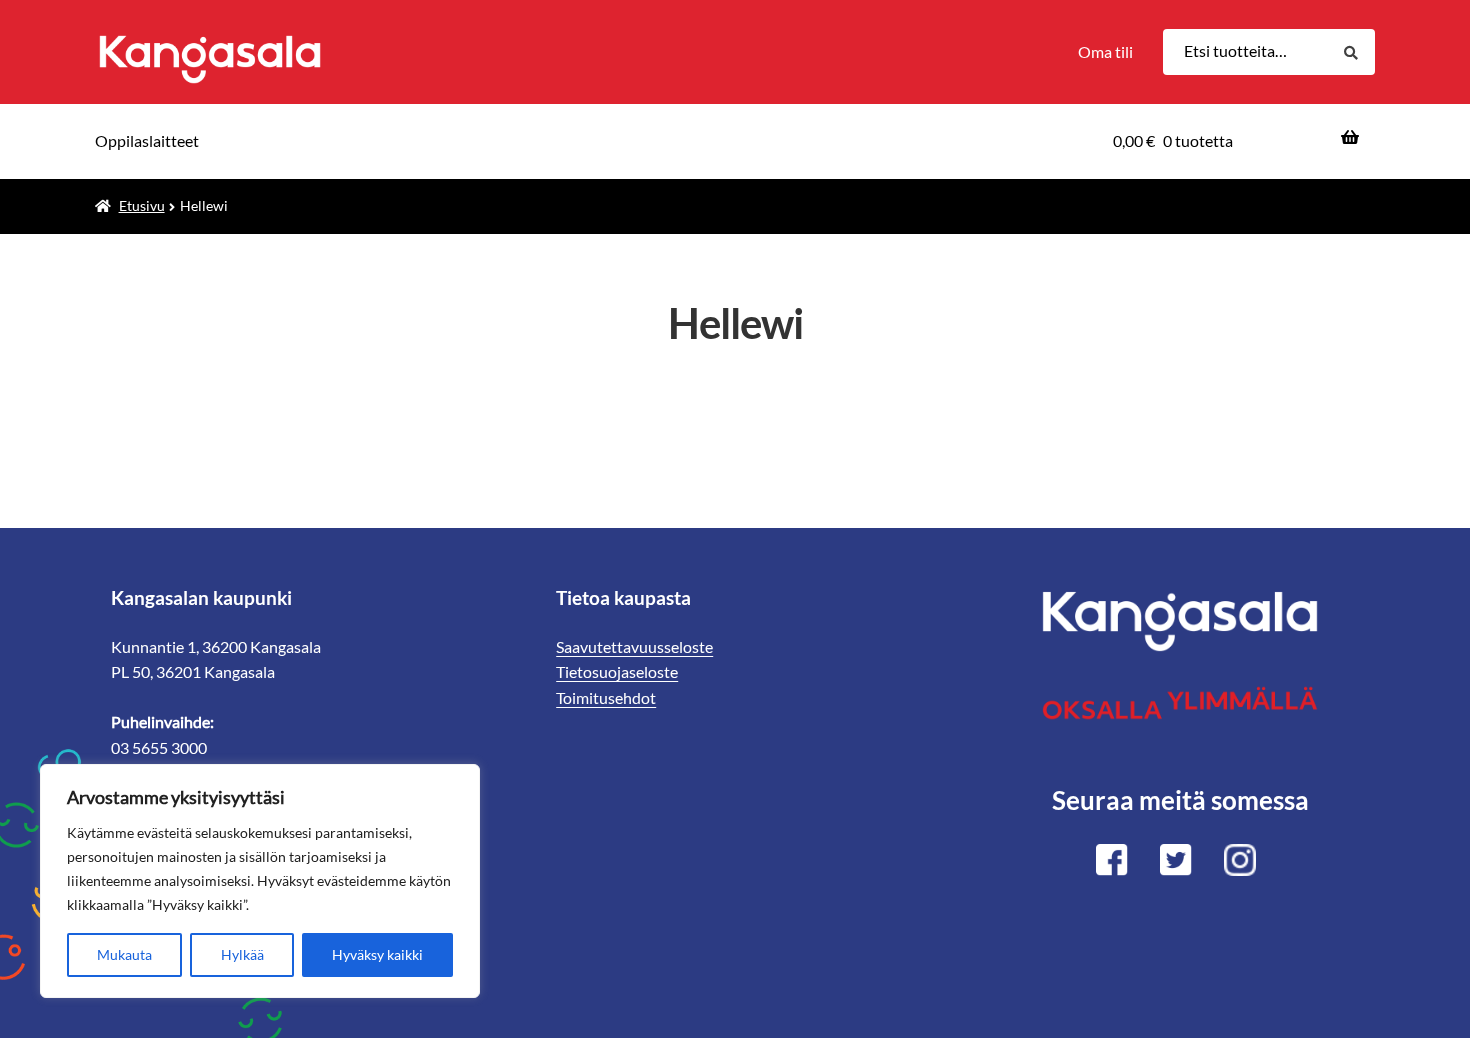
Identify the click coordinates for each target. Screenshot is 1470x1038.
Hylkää (242, 954)
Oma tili (1105, 51)
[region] (260, 881)
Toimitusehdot (606, 697)
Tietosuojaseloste (617, 671)
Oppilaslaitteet (147, 140)
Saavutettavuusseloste (634, 646)
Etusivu (142, 205)
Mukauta (124, 954)
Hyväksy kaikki (377, 954)
